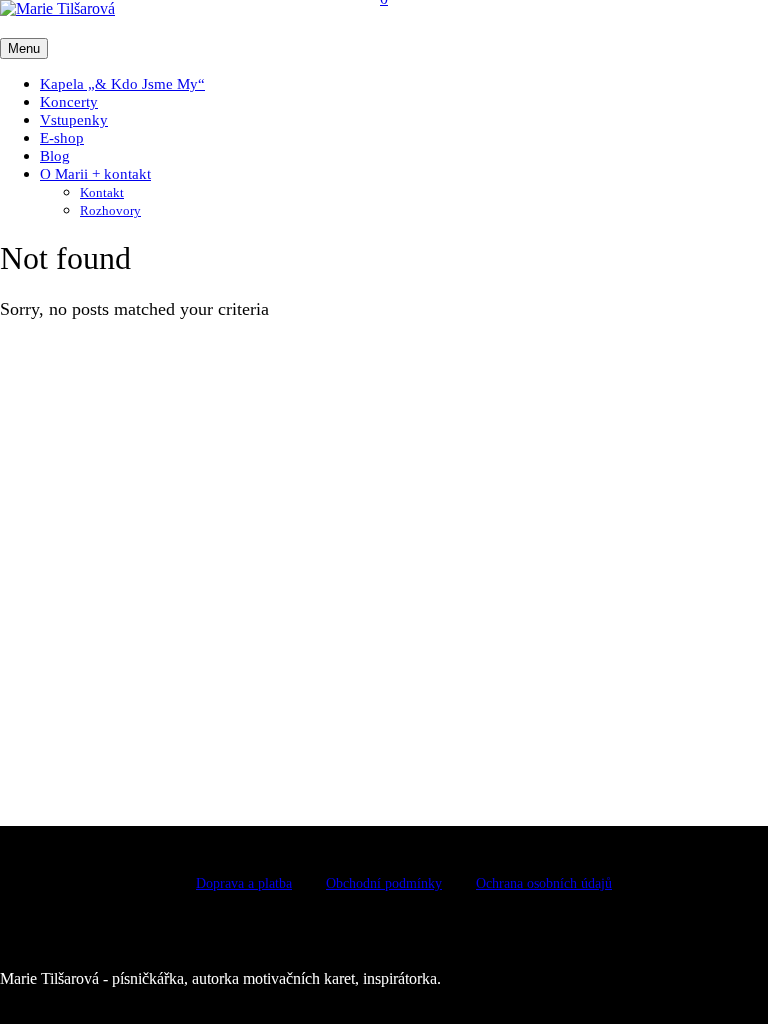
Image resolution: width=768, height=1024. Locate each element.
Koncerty (69, 102)
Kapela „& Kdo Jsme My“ (122, 84)
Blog (55, 156)
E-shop (62, 138)
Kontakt (102, 192)
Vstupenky (74, 120)
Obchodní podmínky (384, 883)
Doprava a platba (244, 883)
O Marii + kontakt (95, 174)
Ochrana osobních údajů (544, 883)
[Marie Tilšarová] (57, 8)
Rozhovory (110, 210)
